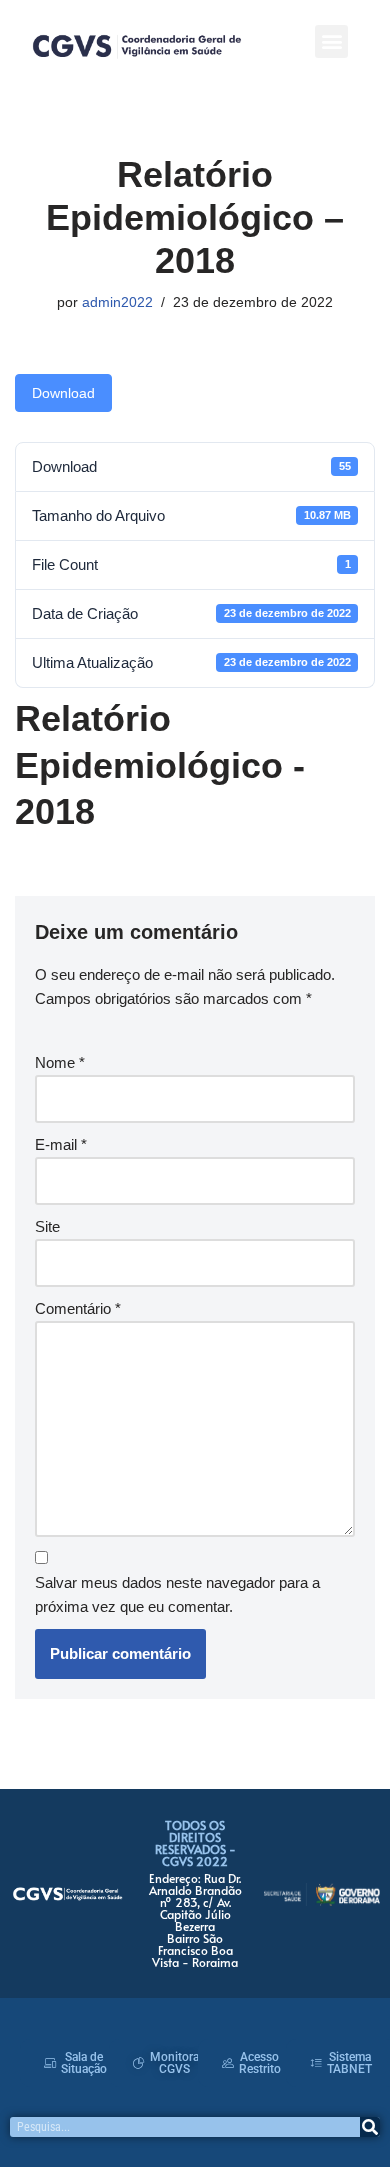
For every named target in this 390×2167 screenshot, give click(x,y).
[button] (331, 41)
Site (47, 1226)
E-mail (61, 1144)
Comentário (78, 1308)
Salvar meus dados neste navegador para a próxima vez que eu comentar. (177, 1594)
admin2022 (117, 302)
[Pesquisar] (370, 2127)
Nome (60, 1062)
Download (63, 393)
